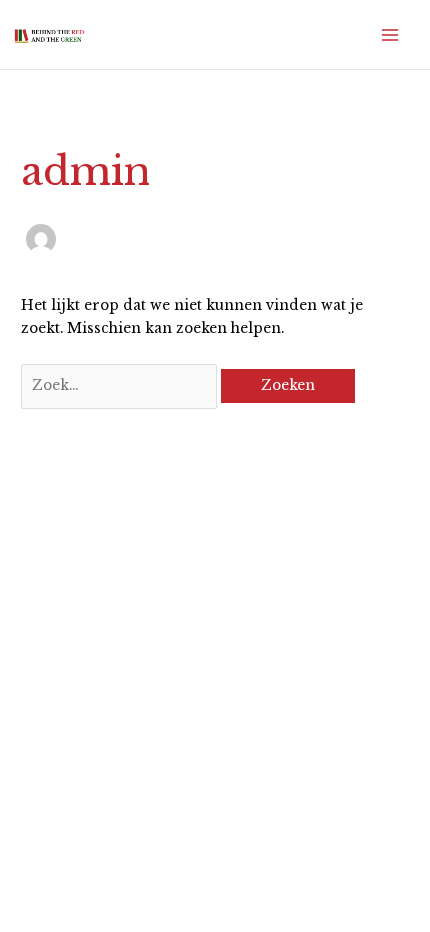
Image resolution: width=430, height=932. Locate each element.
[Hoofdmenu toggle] (390, 34)
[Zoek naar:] (121, 385)
